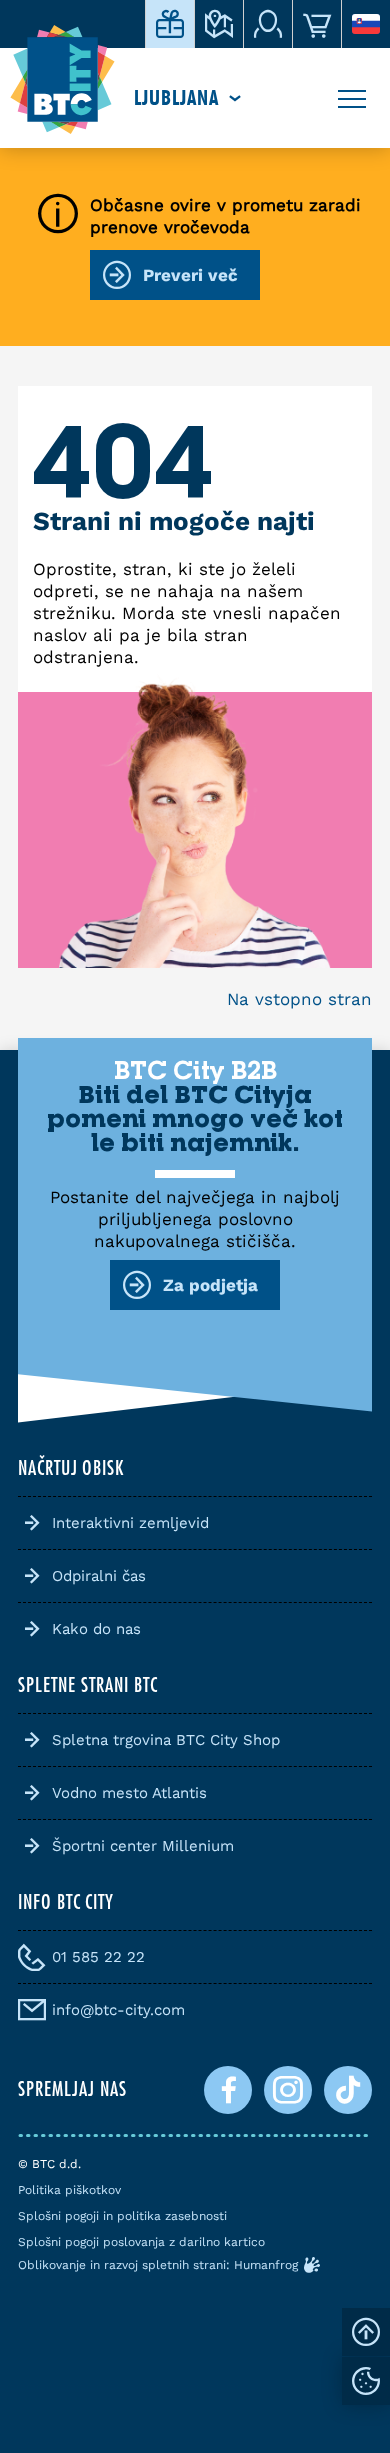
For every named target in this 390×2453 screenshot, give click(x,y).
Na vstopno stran (299, 999)
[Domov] (62, 80)
